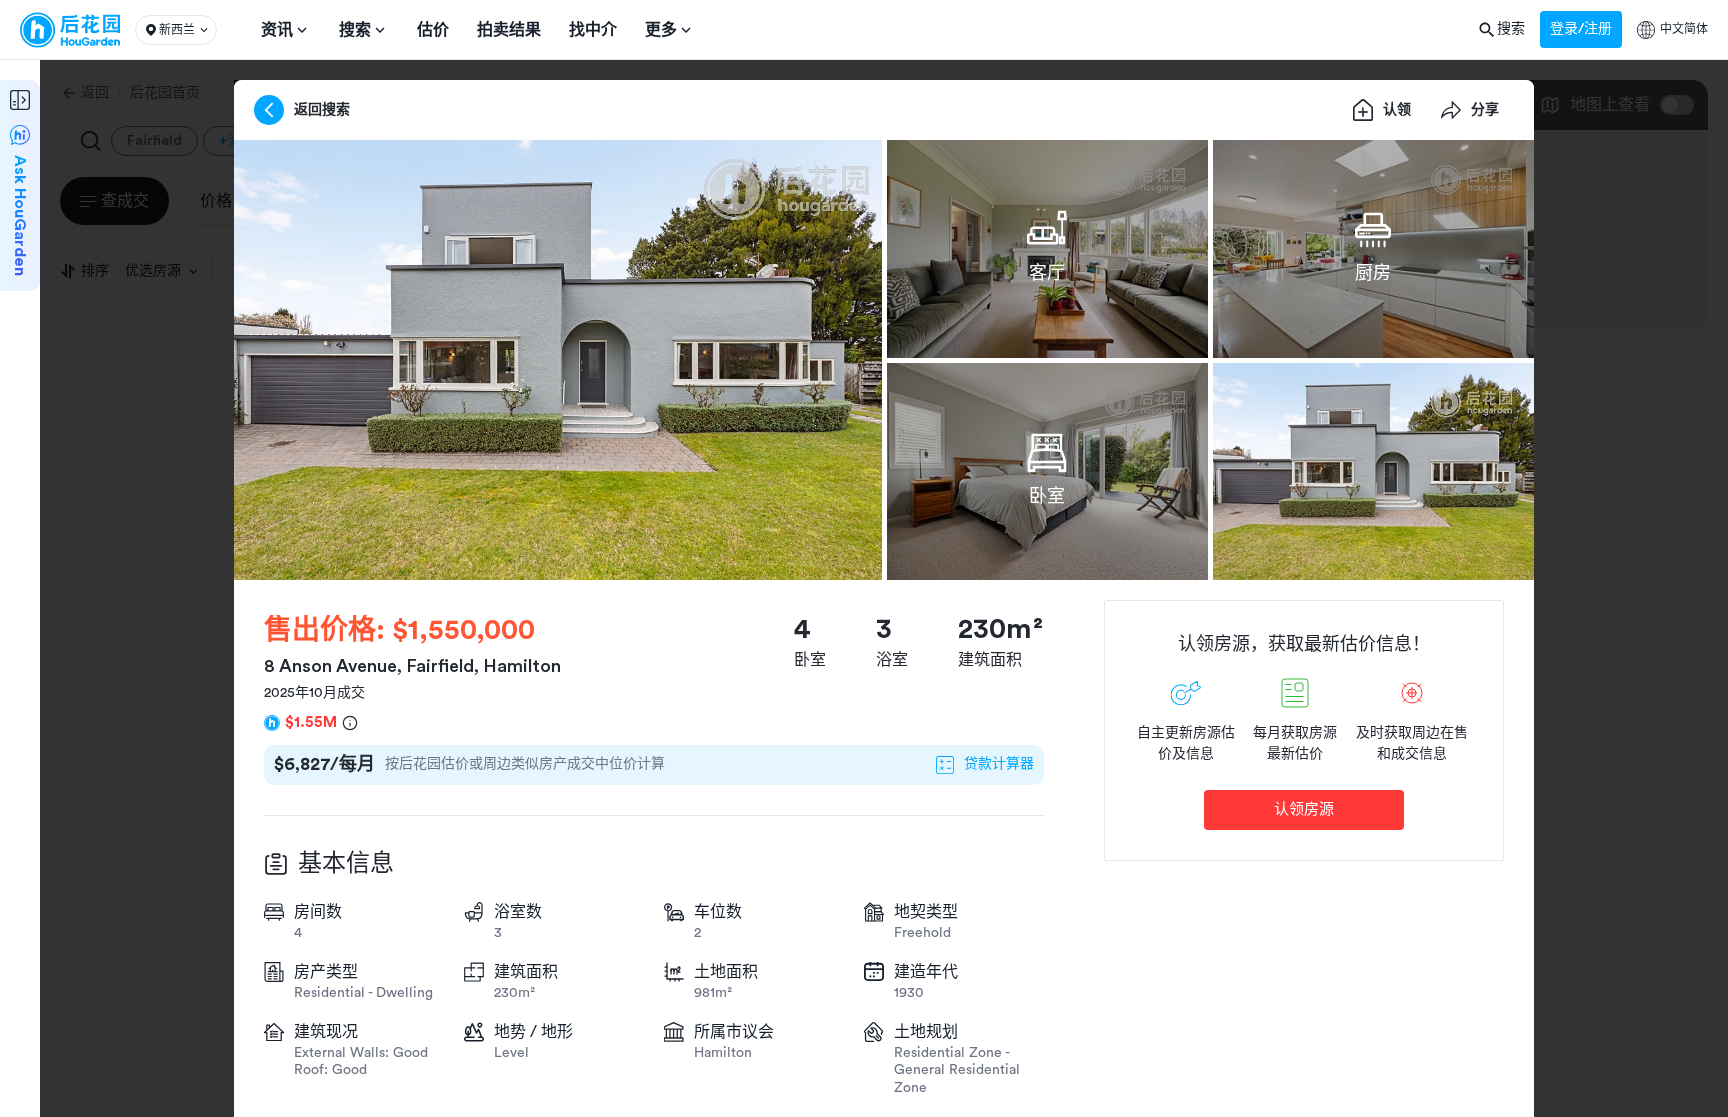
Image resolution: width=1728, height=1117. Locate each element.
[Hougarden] (70, 30)
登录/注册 (1581, 29)
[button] (176, 30)
